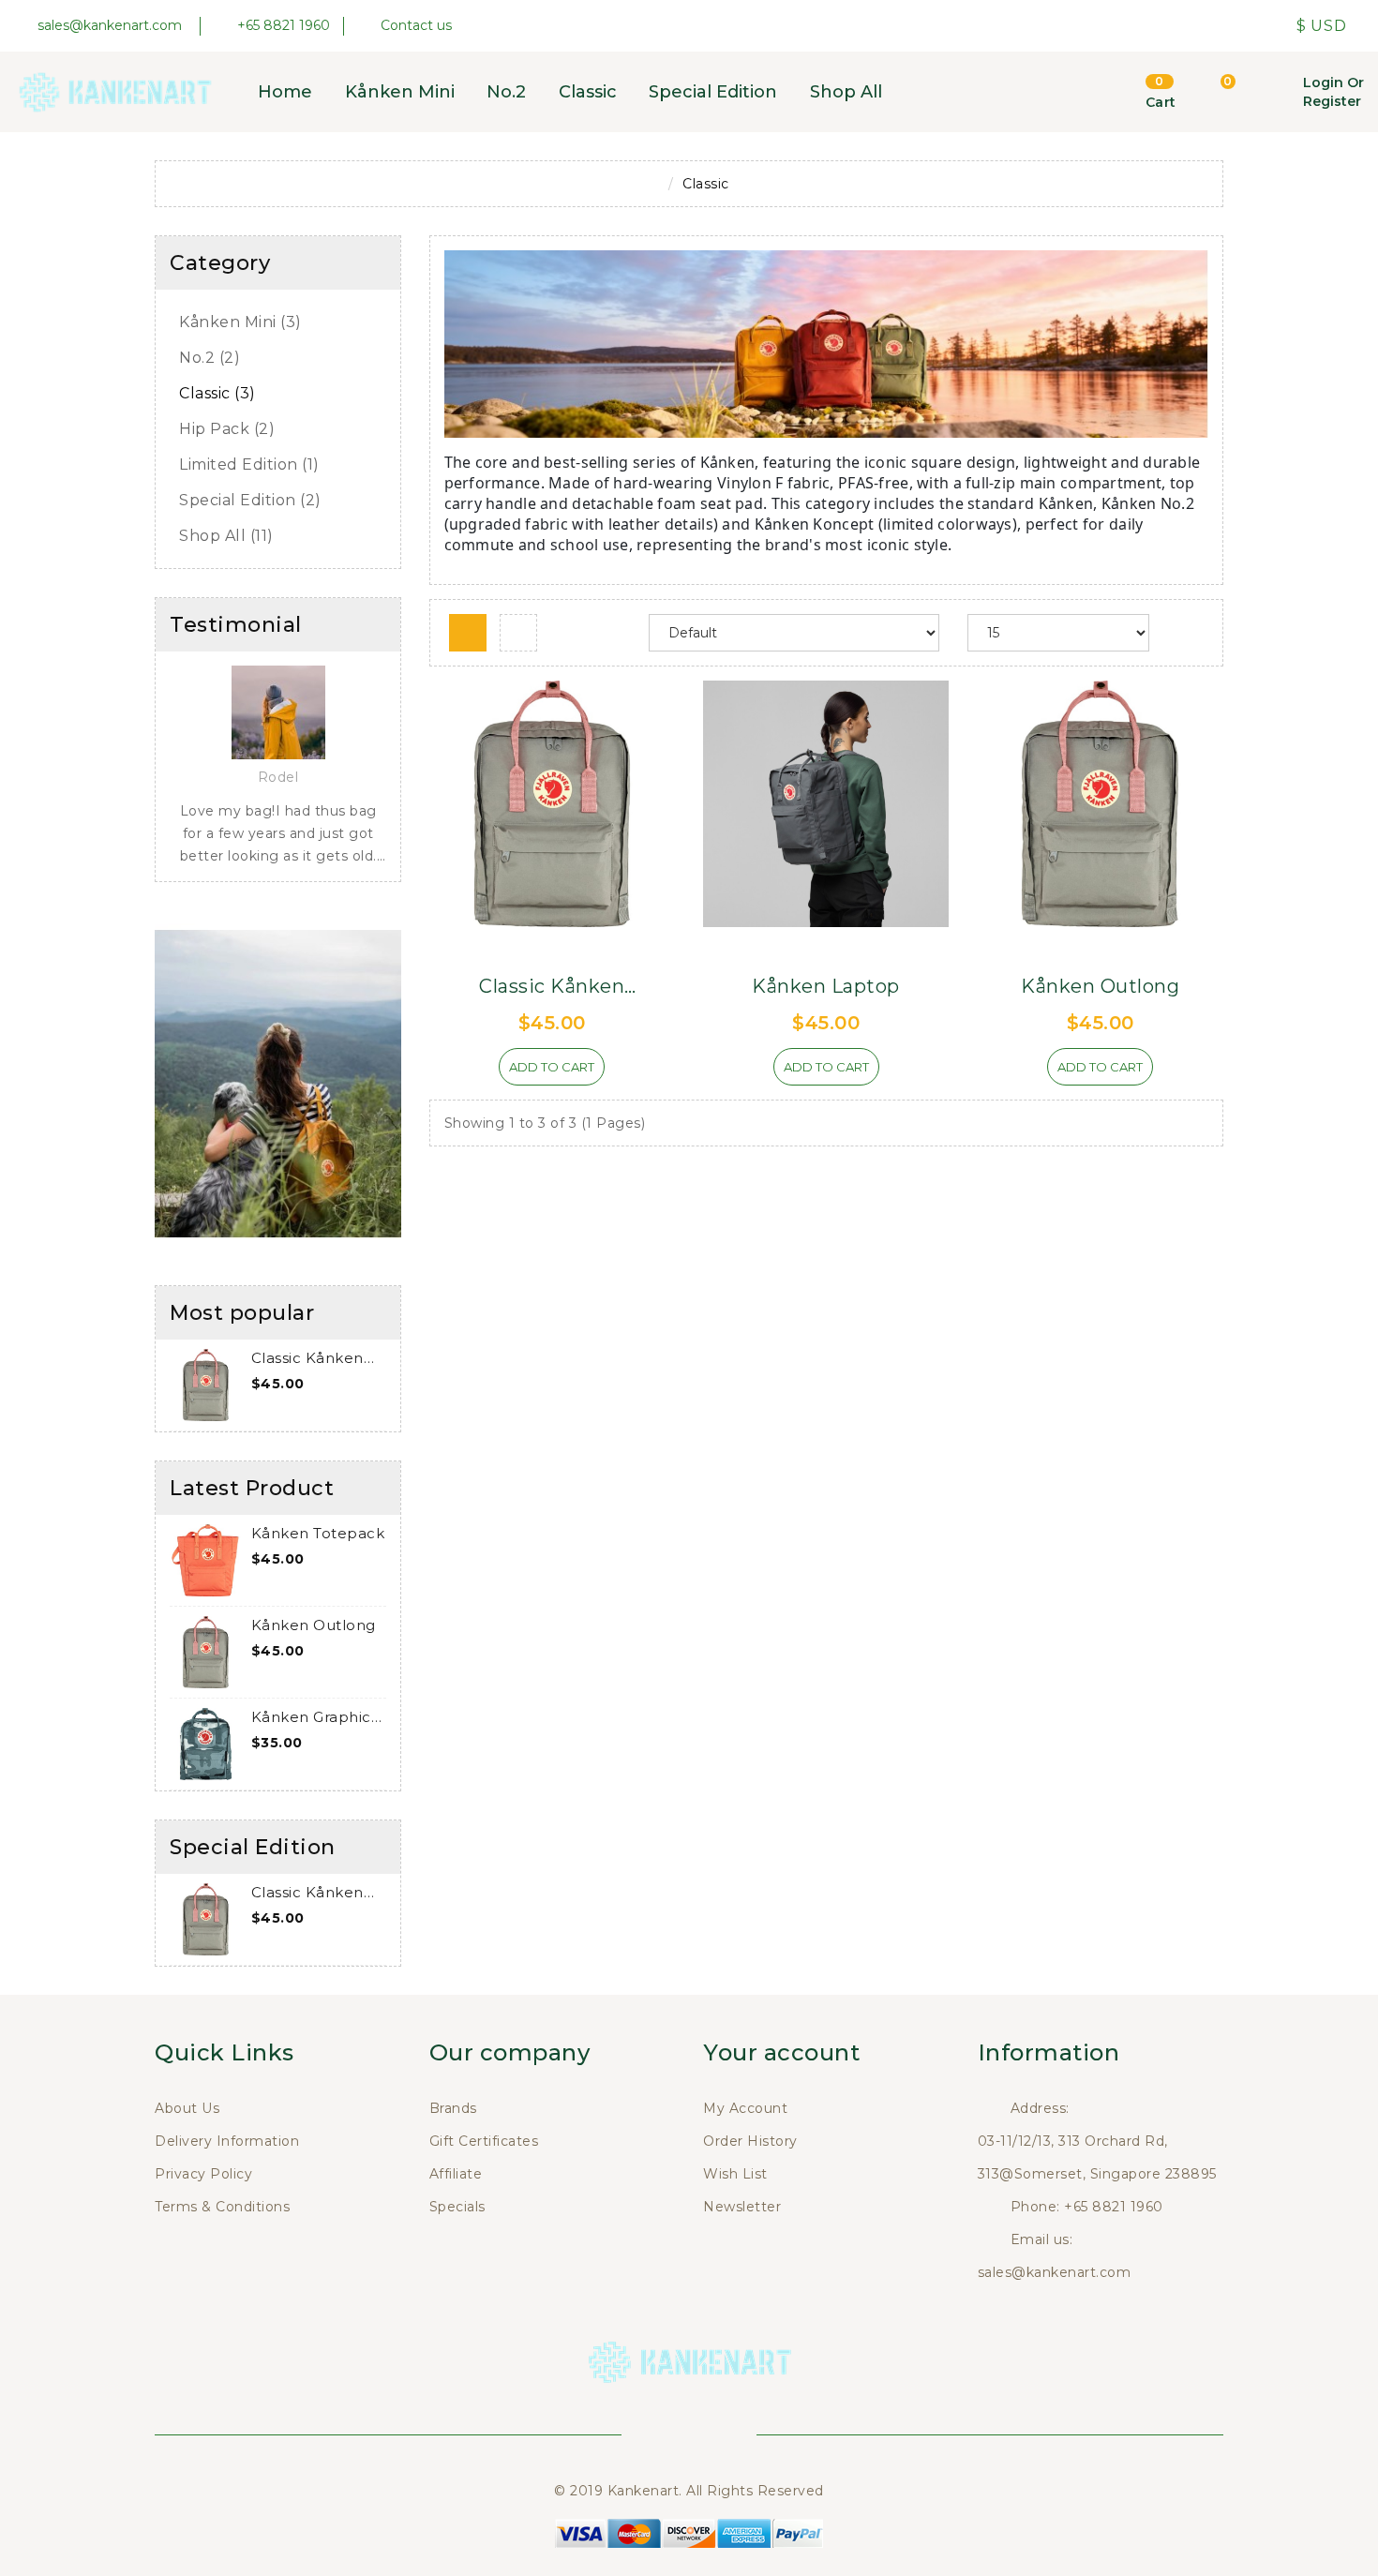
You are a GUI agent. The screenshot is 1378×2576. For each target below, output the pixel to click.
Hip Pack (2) (227, 429)
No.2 (506, 92)
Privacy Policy (203, 2174)
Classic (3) (217, 393)
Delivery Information (227, 2141)
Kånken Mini (400, 92)
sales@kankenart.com (1055, 2272)
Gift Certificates (484, 2141)
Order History (750, 2141)
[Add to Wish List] (467, 1074)
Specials (457, 2207)
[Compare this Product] (637, 1074)
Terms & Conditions (222, 2207)
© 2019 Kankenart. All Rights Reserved (689, 2491)
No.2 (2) (210, 358)
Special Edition (713, 92)
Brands (453, 2108)
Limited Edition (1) (249, 464)
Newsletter (742, 2207)
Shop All (846, 92)
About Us (187, 2108)
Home (285, 92)
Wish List (735, 2174)
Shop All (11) (226, 536)
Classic (588, 92)
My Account (745, 2108)
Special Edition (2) (250, 500)
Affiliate (456, 2174)
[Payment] (689, 2532)
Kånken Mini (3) (240, 322)
